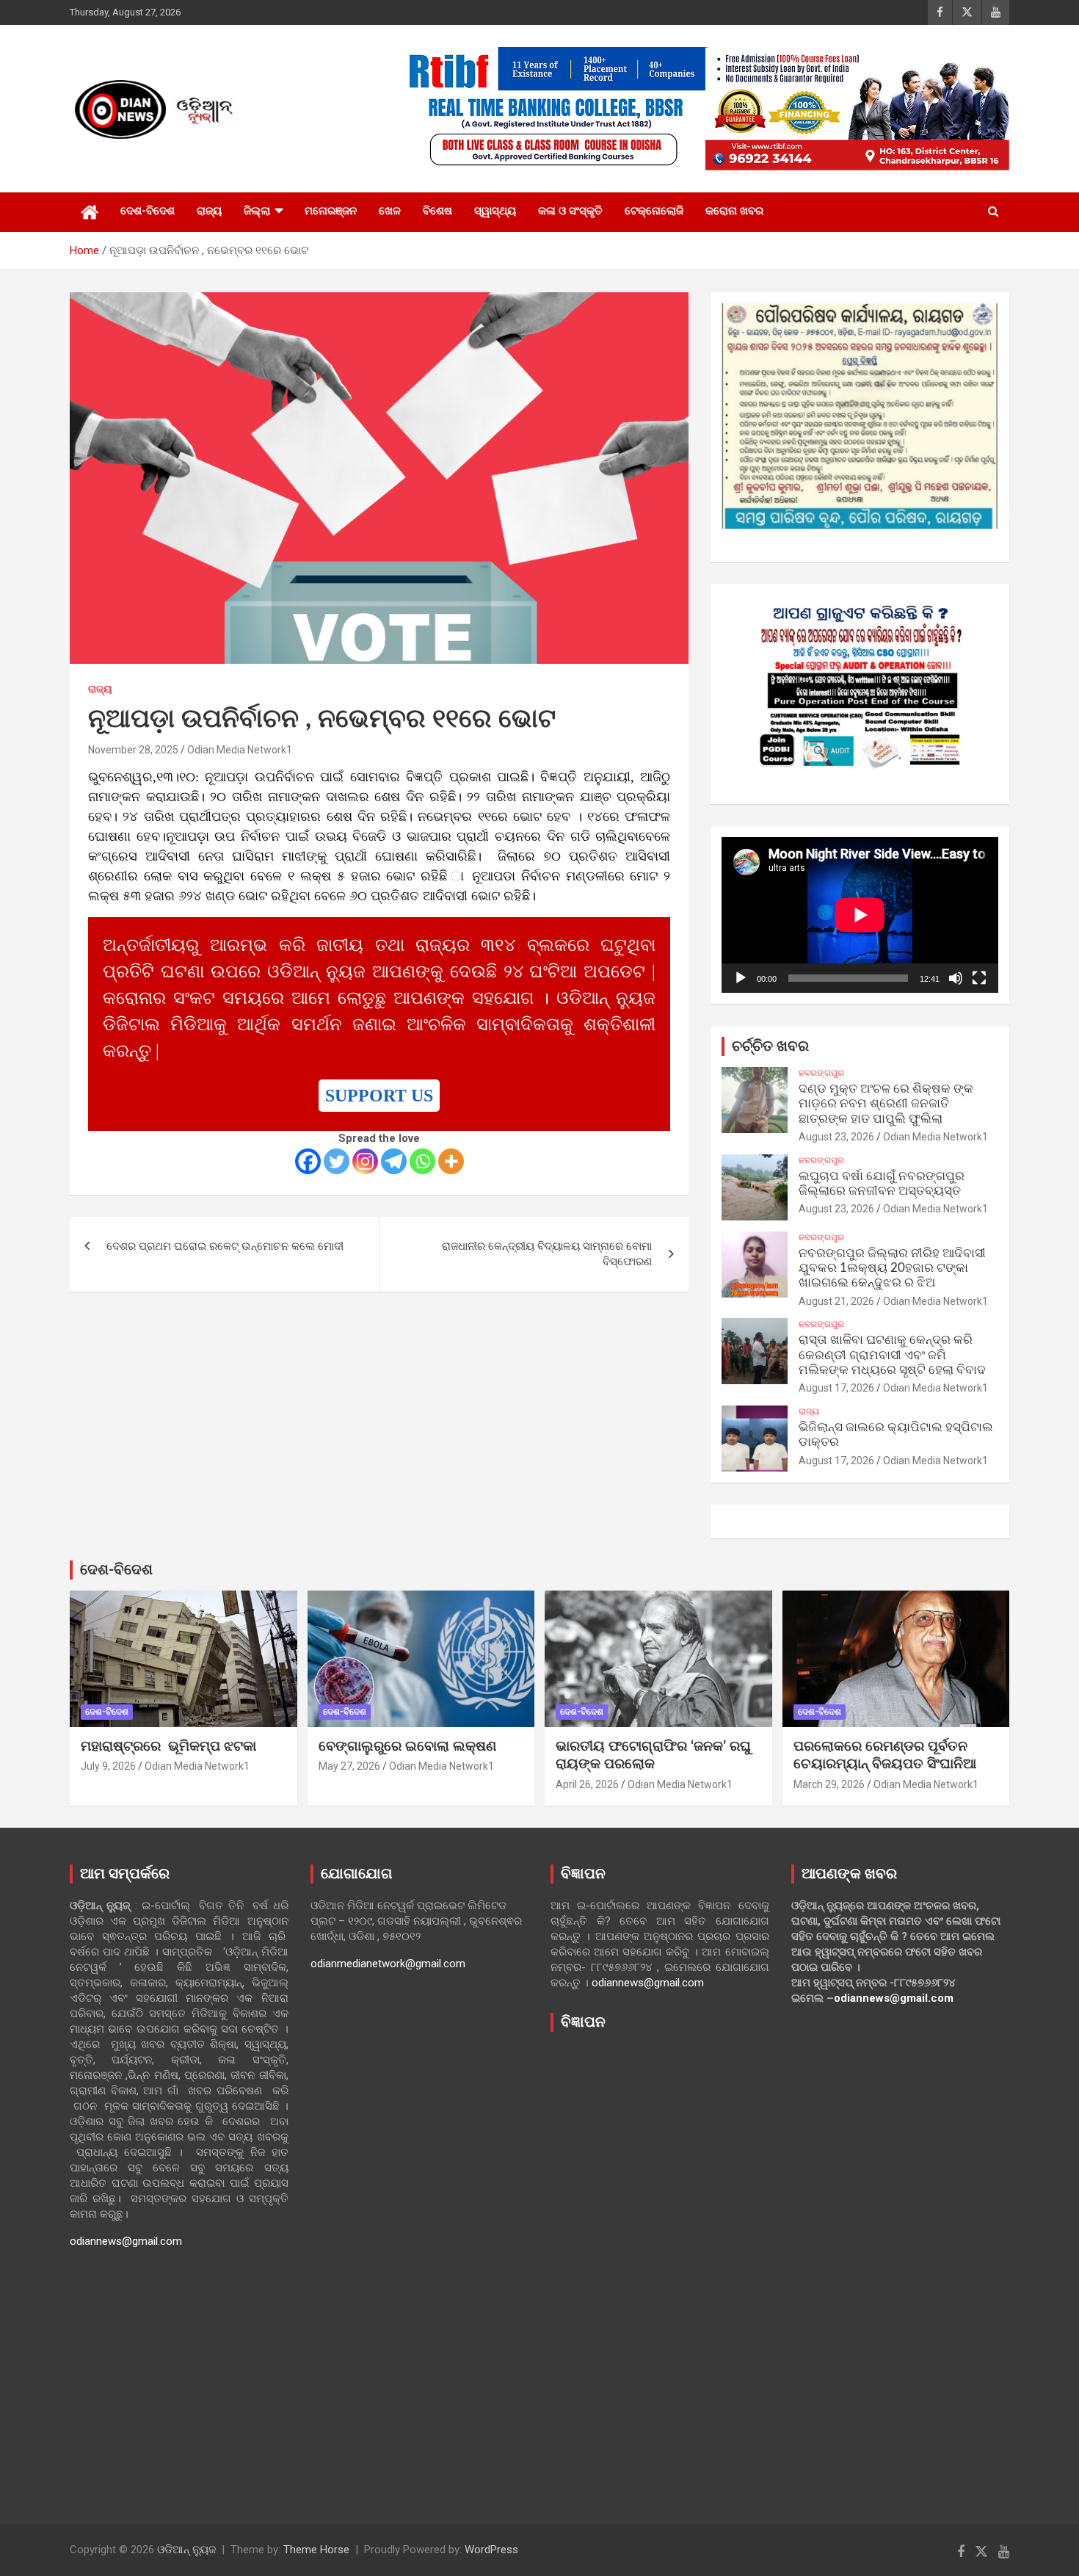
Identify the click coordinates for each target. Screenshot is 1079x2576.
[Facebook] (308, 1161)
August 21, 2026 (836, 1301)
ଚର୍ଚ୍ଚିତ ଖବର (770, 1046)
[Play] (741, 978)
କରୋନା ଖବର (734, 211)
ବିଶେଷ (437, 211)
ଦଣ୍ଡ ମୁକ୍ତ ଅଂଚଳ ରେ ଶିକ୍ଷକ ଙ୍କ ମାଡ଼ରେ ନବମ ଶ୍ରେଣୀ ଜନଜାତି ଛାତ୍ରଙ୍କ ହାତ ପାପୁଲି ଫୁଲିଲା (886, 1104)
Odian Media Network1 (240, 750)
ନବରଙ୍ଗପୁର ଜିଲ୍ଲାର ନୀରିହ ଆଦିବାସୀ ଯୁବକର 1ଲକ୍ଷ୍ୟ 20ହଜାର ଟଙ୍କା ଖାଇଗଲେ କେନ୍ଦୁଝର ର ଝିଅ (892, 1268)
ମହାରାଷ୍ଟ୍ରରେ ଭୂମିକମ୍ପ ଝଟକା (168, 1747)
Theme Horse (316, 2550)
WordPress (491, 2550)
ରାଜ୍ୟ (209, 211)
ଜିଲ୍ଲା (257, 211)
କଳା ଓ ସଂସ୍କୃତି (570, 211)
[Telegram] (394, 1161)
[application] (860, 915)
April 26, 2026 (587, 1784)
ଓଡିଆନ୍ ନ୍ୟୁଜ (186, 2550)
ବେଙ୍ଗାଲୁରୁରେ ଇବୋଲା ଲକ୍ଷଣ (407, 1747)
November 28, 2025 (133, 750)
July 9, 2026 (108, 1766)
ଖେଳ (390, 211)
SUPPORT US (379, 1096)
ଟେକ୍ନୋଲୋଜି (654, 211)
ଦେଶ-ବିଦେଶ (148, 211)
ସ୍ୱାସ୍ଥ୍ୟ (495, 211)
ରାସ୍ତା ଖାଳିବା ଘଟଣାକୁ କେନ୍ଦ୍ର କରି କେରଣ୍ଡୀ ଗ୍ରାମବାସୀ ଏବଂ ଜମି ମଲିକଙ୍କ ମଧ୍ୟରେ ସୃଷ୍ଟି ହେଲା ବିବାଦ (892, 1355)
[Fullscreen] (979, 978)
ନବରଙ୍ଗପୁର (821, 1073)
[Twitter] (337, 1161)
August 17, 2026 (836, 1388)
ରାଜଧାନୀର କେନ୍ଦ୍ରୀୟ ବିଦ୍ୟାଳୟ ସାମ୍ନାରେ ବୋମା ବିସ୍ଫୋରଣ (547, 1254)
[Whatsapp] (422, 1161)
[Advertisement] (660, 2267)
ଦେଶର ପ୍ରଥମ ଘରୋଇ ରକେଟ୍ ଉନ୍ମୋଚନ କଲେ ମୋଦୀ (225, 1246)
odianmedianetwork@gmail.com (388, 1964)
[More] (451, 1161)
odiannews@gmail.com (126, 2241)
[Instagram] (365, 1161)
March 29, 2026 (829, 1784)
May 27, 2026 (349, 1766)
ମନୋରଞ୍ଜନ (331, 211)
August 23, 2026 (836, 1137)
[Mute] (956, 978)
